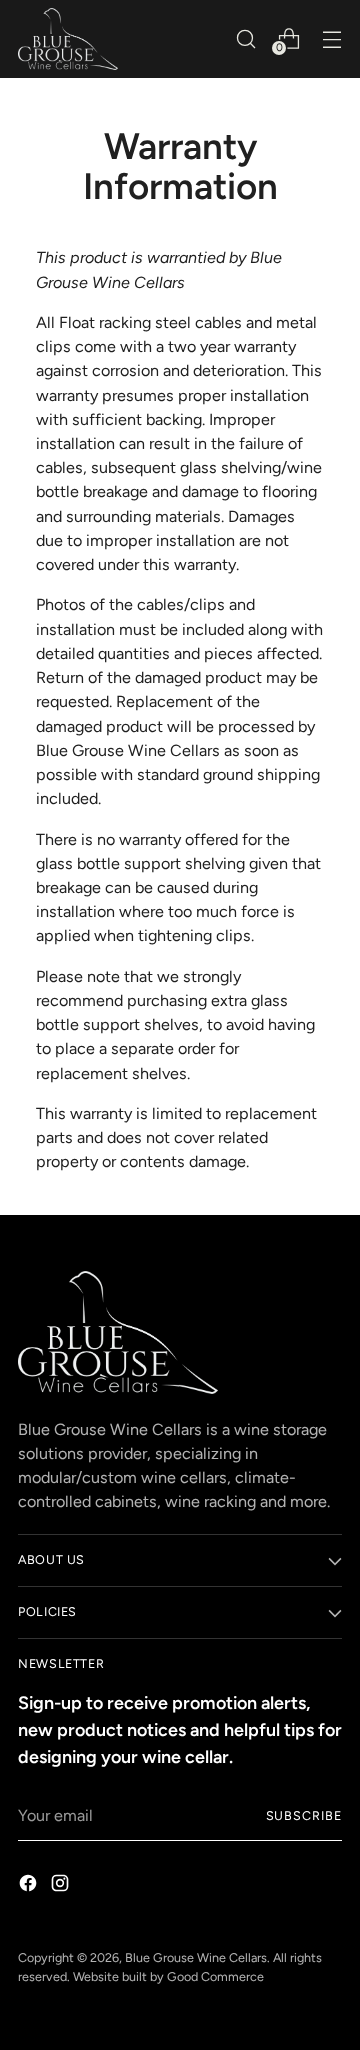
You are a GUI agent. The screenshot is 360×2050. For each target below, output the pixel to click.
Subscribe (304, 1815)
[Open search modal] (245, 38)
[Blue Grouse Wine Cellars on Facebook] (30, 1886)
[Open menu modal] (331, 38)
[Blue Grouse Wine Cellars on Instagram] (62, 1886)
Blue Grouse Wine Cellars (196, 1957)
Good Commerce (215, 1976)
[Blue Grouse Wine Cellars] (68, 39)
